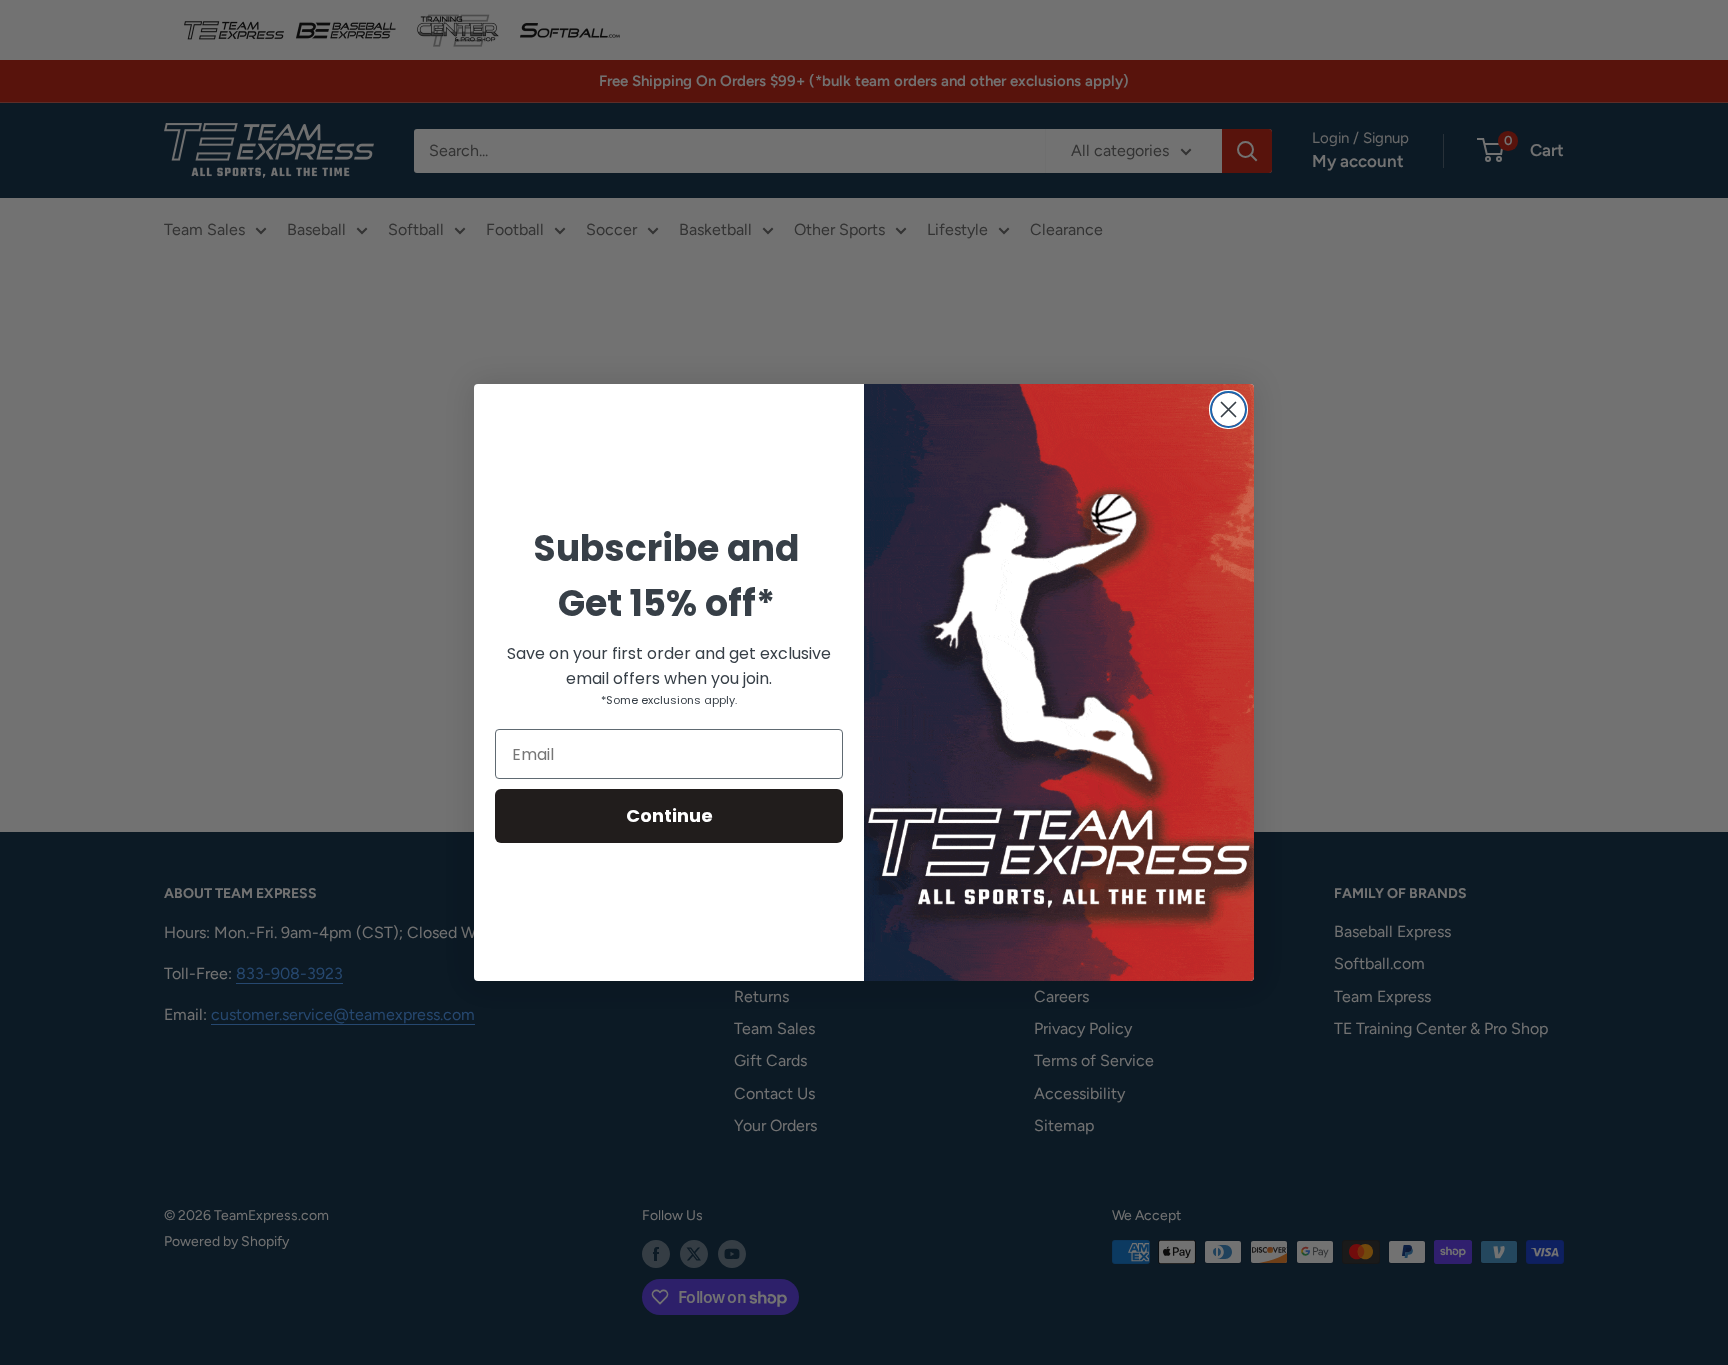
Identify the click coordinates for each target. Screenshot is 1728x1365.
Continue (669, 815)
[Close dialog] (1228, 409)
